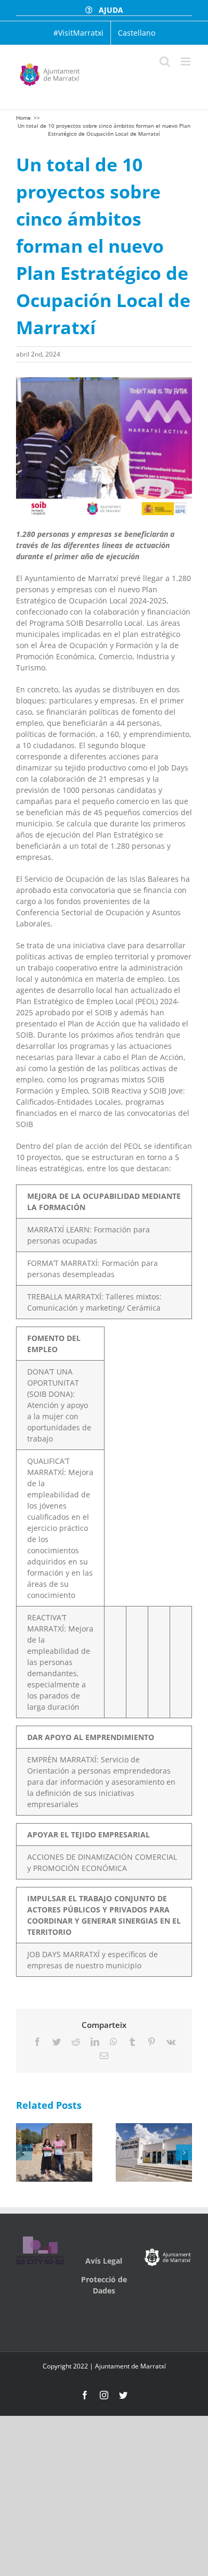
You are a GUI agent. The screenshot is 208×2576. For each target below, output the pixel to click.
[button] (24, 2152)
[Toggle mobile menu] (186, 61)
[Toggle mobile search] (165, 61)
